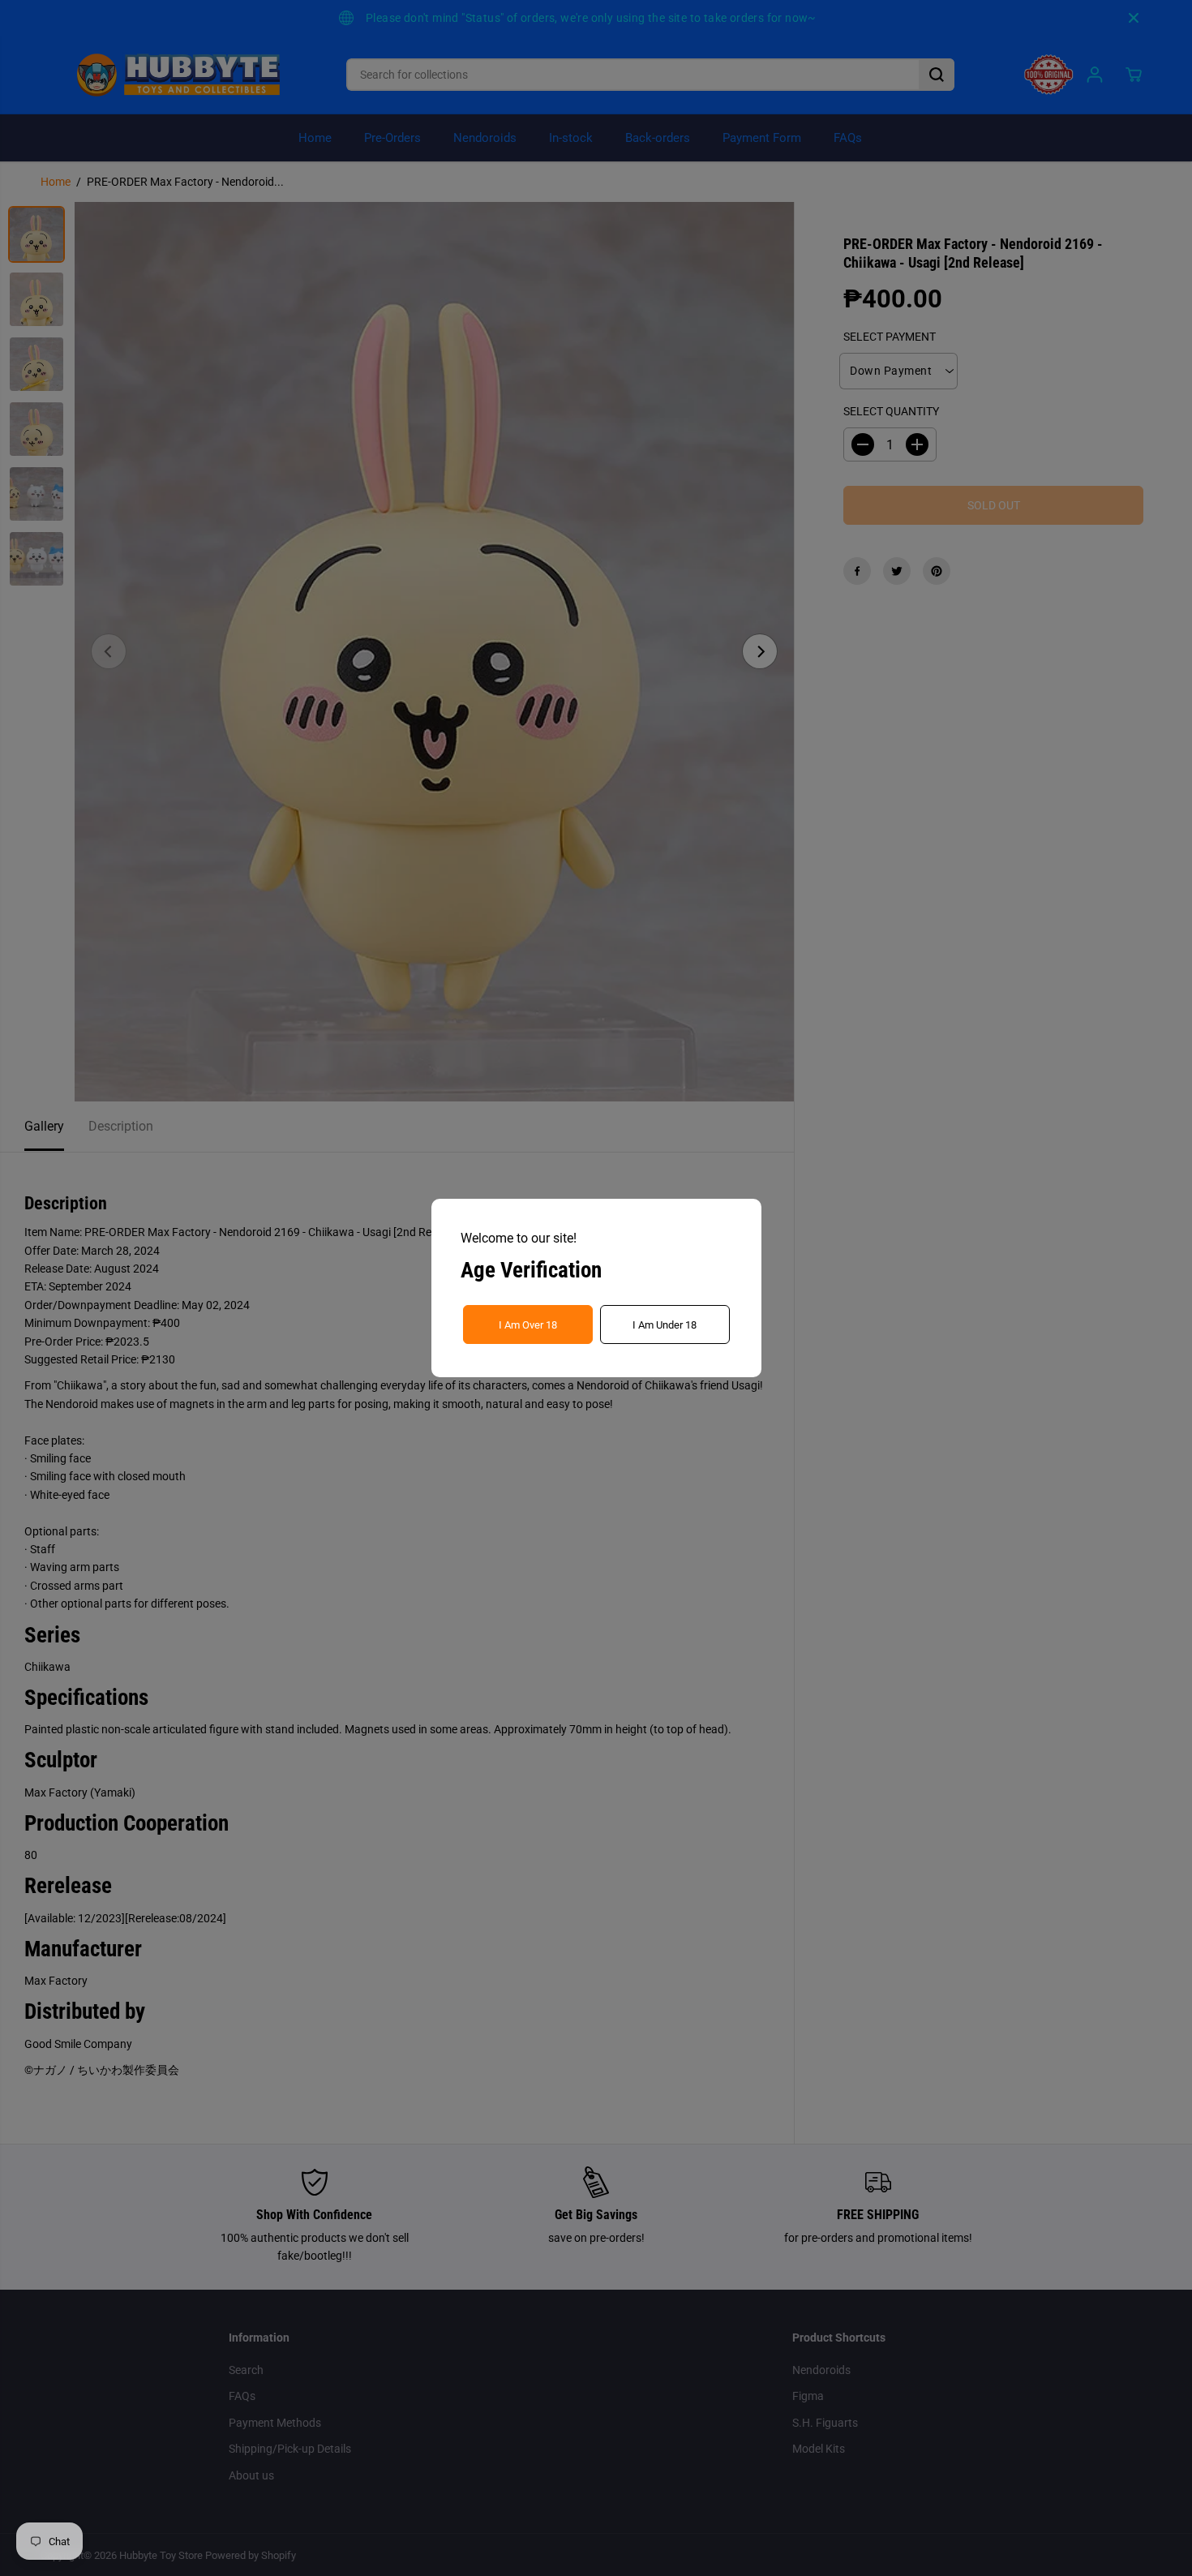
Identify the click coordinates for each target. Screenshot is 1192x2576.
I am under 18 (665, 1325)
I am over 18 (528, 1325)
